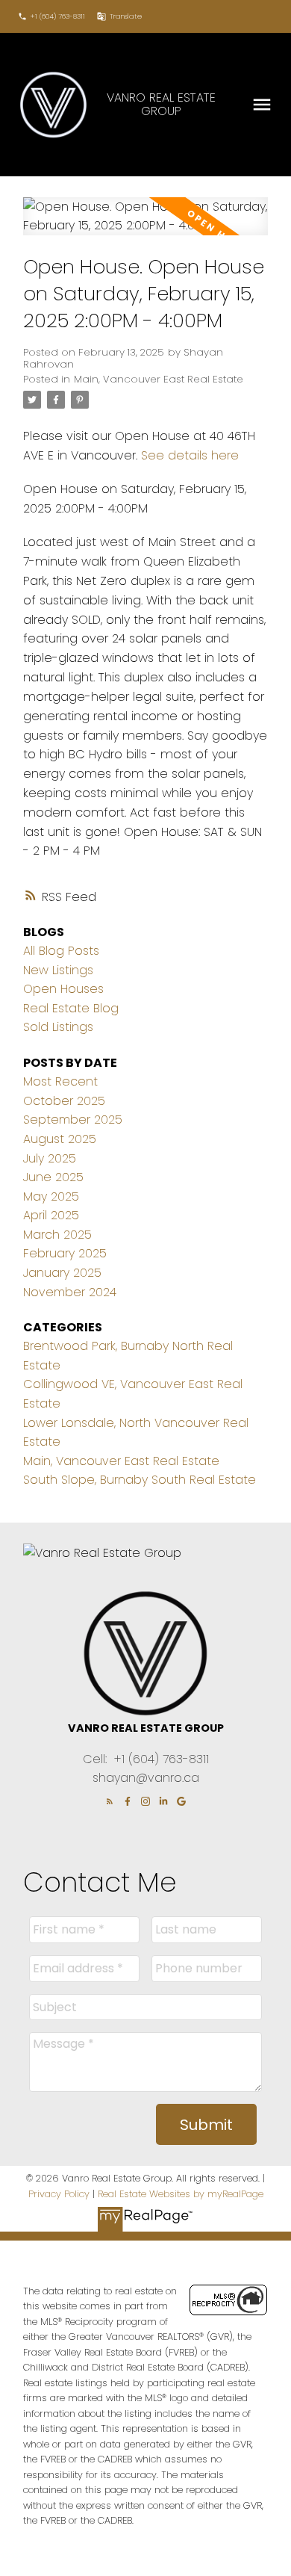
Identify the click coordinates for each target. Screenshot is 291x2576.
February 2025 (65, 1253)
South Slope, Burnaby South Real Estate (140, 1480)
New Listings (58, 970)
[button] (51, 16)
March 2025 (57, 1235)
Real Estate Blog (71, 1008)
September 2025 (73, 1120)
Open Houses (63, 989)
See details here (190, 455)
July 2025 (50, 1158)
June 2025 (53, 1177)
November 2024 (70, 1292)
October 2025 (64, 1101)
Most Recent (60, 1081)
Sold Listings (58, 1027)
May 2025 (51, 1196)
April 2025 (51, 1215)
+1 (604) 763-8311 (58, 16)
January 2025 (62, 1273)
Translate (126, 16)
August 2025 (60, 1139)
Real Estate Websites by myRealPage (181, 2194)
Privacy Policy (59, 2194)
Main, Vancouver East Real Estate (159, 379)
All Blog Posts (61, 951)
